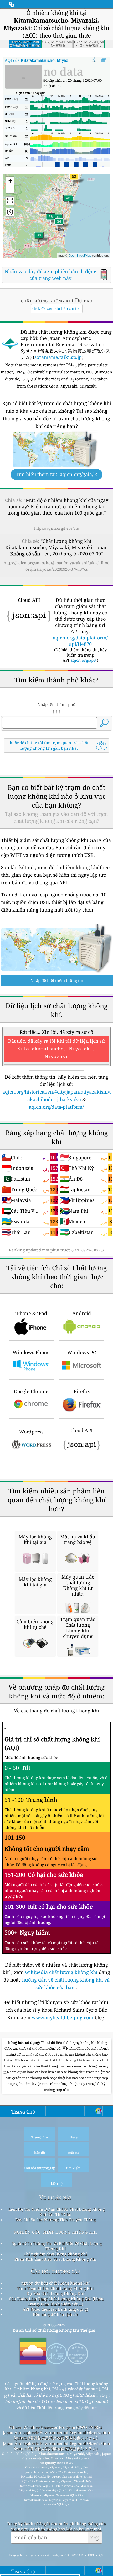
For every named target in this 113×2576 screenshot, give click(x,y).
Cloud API (82, 1430)
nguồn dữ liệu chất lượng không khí (55, 2283)
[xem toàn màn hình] (103, 60)
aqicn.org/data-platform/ (56, 1107)
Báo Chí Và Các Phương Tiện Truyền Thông (55, 2220)
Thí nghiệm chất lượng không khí (55, 2254)
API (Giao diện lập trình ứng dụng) (55, 2309)
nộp (95, 2537)
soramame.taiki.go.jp (58, 357)
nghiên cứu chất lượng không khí (55, 2232)
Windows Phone (31, 1352)
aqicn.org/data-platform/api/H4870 (80, 641)
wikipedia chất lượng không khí (61, 1972)
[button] (74, 180)
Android (82, 1313)
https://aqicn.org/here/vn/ (57, 528)
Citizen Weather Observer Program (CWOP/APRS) (55, 2427)
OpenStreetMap (80, 255)
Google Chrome (31, 1391)
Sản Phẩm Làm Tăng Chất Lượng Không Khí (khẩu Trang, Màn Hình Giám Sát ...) (56, 2301)
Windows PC (82, 1352)
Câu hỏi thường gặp (55, 2271)
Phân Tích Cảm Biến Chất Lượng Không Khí (55, 2259)
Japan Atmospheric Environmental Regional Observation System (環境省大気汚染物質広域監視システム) (56, 2435)
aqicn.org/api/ (83, 660)
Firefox (82, 1391)
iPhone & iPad (31, 1313)
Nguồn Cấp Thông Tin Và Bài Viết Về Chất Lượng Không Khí (56, 2246)
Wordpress (31, 1432)
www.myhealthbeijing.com (63, 2017)
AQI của (49, 60)
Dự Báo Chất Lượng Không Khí (55, 2293)
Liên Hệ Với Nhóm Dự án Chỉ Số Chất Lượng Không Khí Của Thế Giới (56, 2212)
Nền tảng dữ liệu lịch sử (55, 2314)
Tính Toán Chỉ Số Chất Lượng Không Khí (55, 2288)
